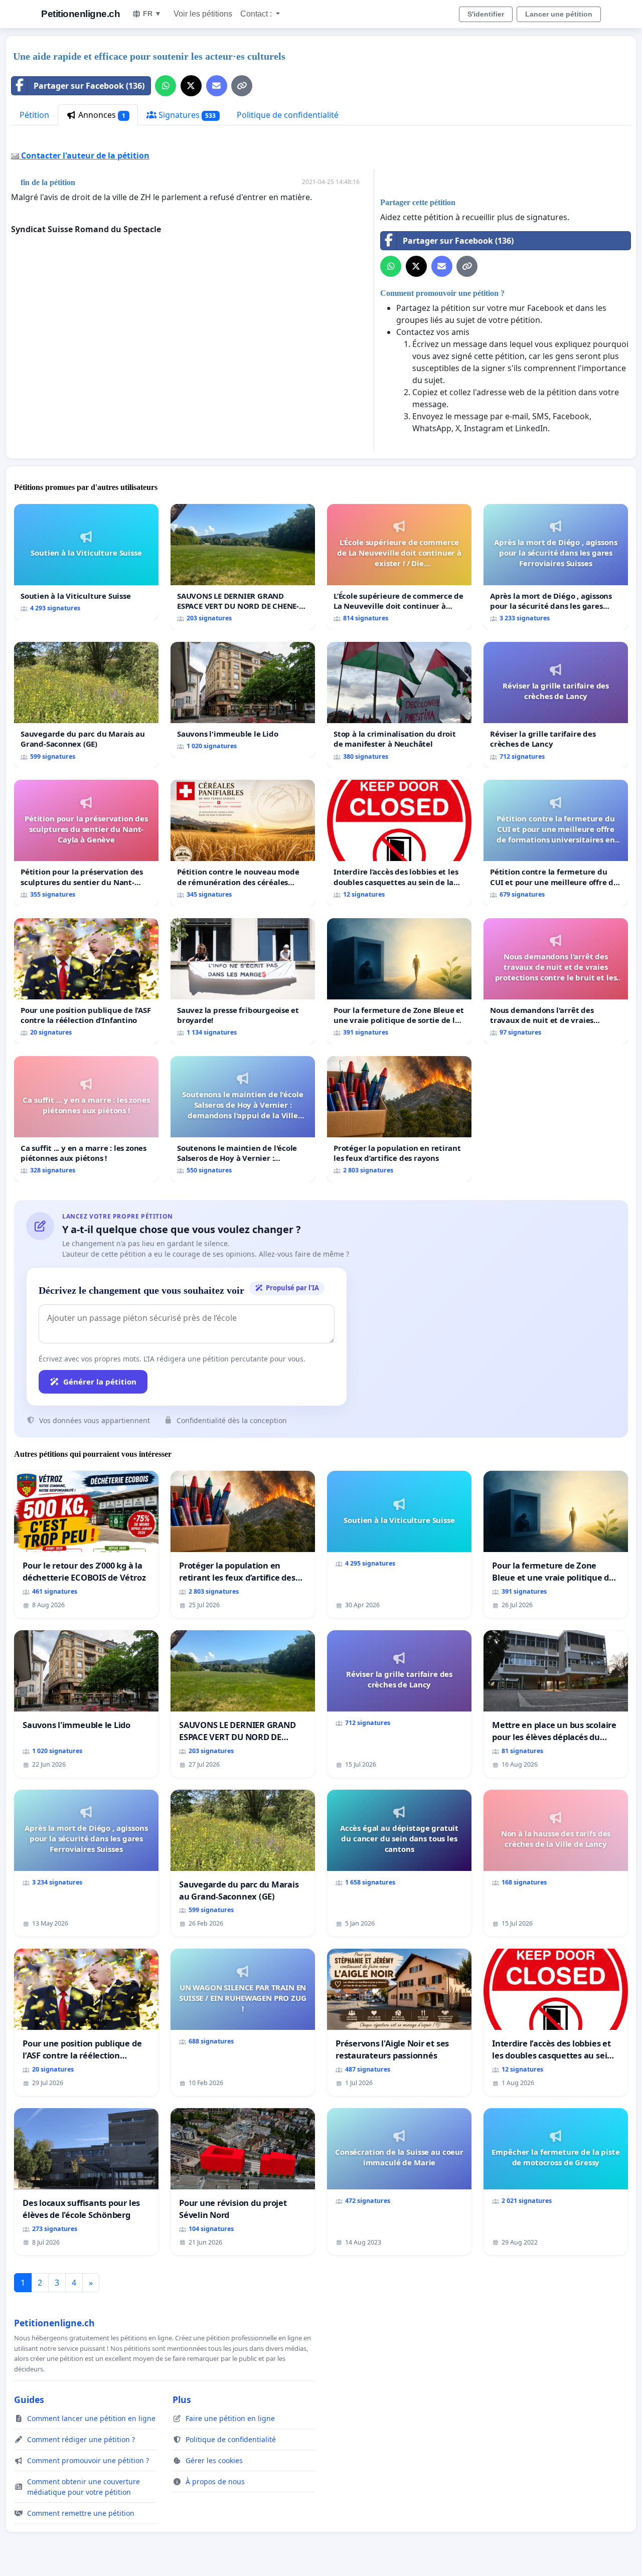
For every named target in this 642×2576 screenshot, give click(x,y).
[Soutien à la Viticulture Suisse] (86, 562)
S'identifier (486, 14)
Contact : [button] (257, 14)
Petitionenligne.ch (81, 14)
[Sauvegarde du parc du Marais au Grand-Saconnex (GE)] (86, 705)
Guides (29, 2399)
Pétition (34, 115)
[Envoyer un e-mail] (217, 86)
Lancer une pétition (559, 14)
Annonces (101, 115)
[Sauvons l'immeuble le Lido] (243, 700)
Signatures (186, 115)
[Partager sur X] (191, 86)
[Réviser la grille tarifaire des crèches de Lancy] (556, 705)
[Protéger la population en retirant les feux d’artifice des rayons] (399, 1119)
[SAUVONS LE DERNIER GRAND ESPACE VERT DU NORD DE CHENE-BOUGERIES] (243, 567)
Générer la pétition (100, 1382)
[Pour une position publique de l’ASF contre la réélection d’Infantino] (86, 981)
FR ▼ (152, 14)
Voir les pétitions (203, 14)
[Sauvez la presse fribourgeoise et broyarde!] (243, 981)
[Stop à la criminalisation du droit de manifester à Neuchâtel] (399, 705)
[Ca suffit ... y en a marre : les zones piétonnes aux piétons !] (86, 1119)
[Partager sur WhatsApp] (166, 86)
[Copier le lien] (242, 86)
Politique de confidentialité (288, 115)
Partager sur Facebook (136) (89, 86)
